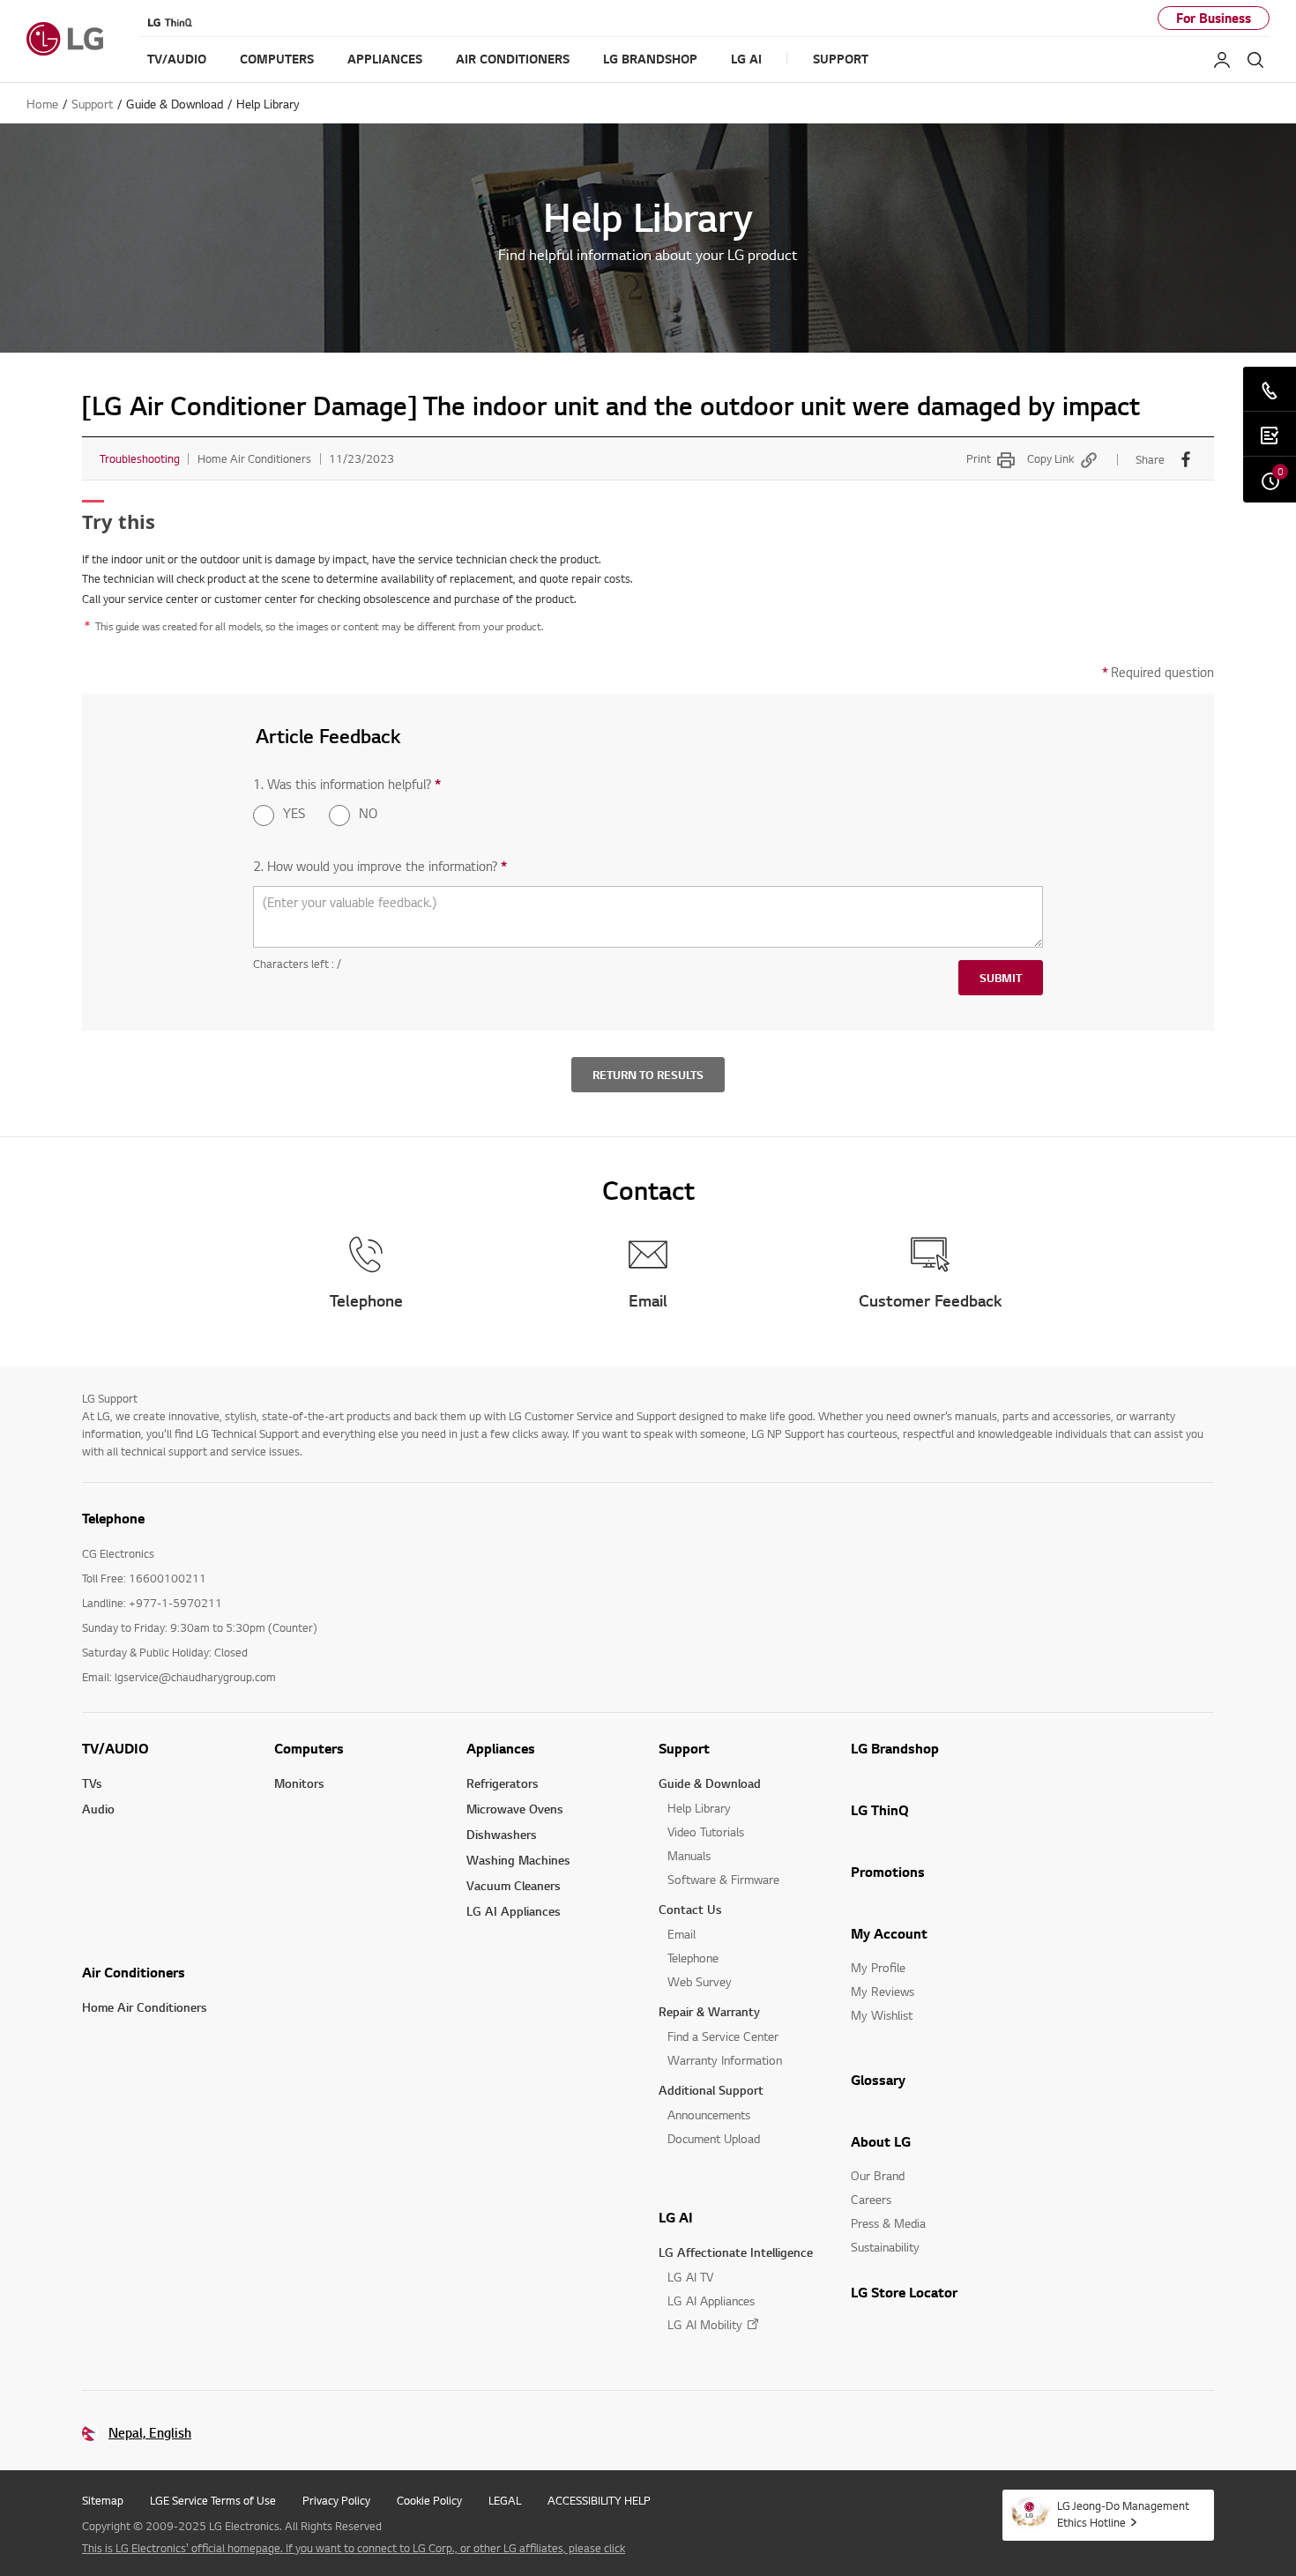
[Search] (1255, 60)
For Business (1214, 18)
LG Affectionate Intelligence (736, 2252)
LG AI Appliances (514, 1911)
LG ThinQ (880, 1810)
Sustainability (885, 2247)
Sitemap (103, 2500)
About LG (881, 2141)
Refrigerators (503, 1783)
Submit (1001, 978)
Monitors (299, 1783)
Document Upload (714, 2138)
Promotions (888, 1872)
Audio (98, 1809)
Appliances (501, 1748)
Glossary (878, 2080)
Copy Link (1050, 458)
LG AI (676, 2217)
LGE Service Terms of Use (213, 2500)
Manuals (689, 1855)
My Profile (878, 1967)
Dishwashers (502, 1834)
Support (684, 1748)
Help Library (699, 1808)
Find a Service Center (723, 2036)
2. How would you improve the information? (380, 866)
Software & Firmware (723, 1879)
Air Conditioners (134, 1972)
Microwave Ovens (515, 1809)
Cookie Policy (429, 2500)
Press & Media (888, 2223)
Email (682, 1934)
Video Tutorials (706, 1831)
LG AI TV (690, 2277)
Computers (309, 1748)
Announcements (709, 2114)
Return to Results (648, 1075)
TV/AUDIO (115, 1748)
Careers (871, 2199)
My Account (889, 1933)
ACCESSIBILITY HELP (599, 2500)
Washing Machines (518, 1860)
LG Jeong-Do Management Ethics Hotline (1123, 2514)
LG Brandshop (895, 1748)
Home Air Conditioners (145, 2007)
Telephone (693, 1958)
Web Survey (700, 1981)
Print (979, 458)
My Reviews (883, 1991)
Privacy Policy (336, 2500)
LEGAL (505, 2500)
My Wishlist (882, 2015)
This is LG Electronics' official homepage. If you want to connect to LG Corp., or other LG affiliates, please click (354, 2548)
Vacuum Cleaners (514, 1885)
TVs (92, 1783)
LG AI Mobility (705, 2324)
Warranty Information (725, 2060)
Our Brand (878, 2175)
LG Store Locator (904, 2292)
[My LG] (1222, 60)
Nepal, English (150, 2433)
